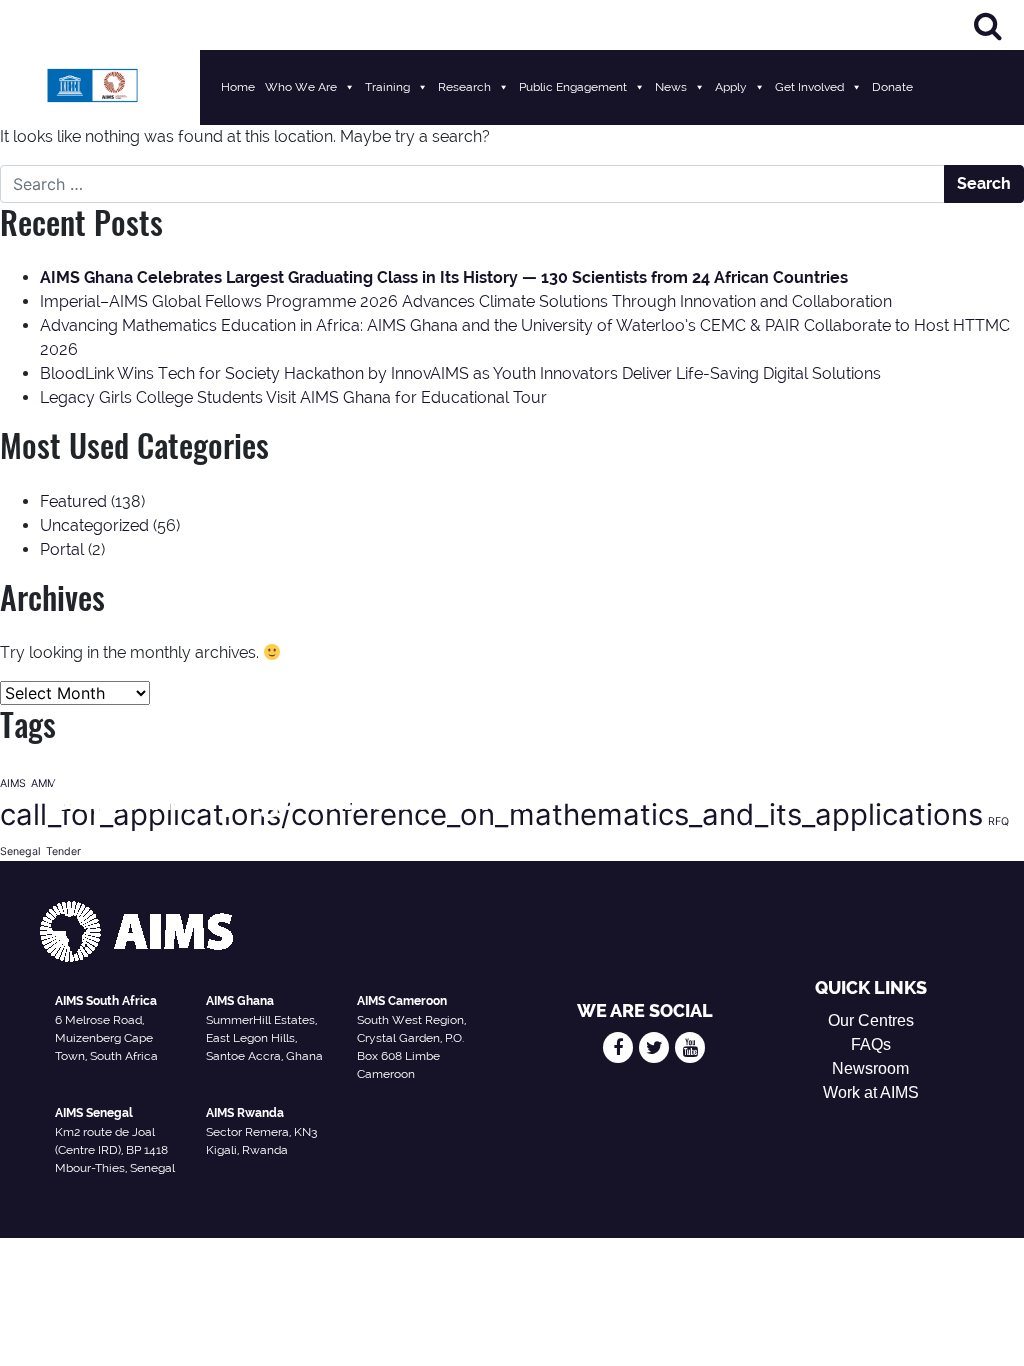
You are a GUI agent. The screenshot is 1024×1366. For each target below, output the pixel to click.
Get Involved (809, 87)
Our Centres (871, 1020)
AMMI (45, 783)
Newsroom (870, 1068)
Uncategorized (94, 525)
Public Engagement (573, 87)
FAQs (871, 1044)
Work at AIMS (871, 1092)
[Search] (988, 25)
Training (387, 87)
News (671, 87)
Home (238, 87)
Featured (73, 501)
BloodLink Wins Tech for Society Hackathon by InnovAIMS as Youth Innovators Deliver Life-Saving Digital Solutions (460, 373)
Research (464, 87)
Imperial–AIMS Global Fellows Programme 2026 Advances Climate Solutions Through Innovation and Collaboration (466, 301)
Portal (62, 549)
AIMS (13, 783)
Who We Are (301, 87)
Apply (731, 87)
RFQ (998, 821)
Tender (63, 851)
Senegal (20, 851)
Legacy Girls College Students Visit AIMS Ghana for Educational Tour (293, 397)
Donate (892, 87)
